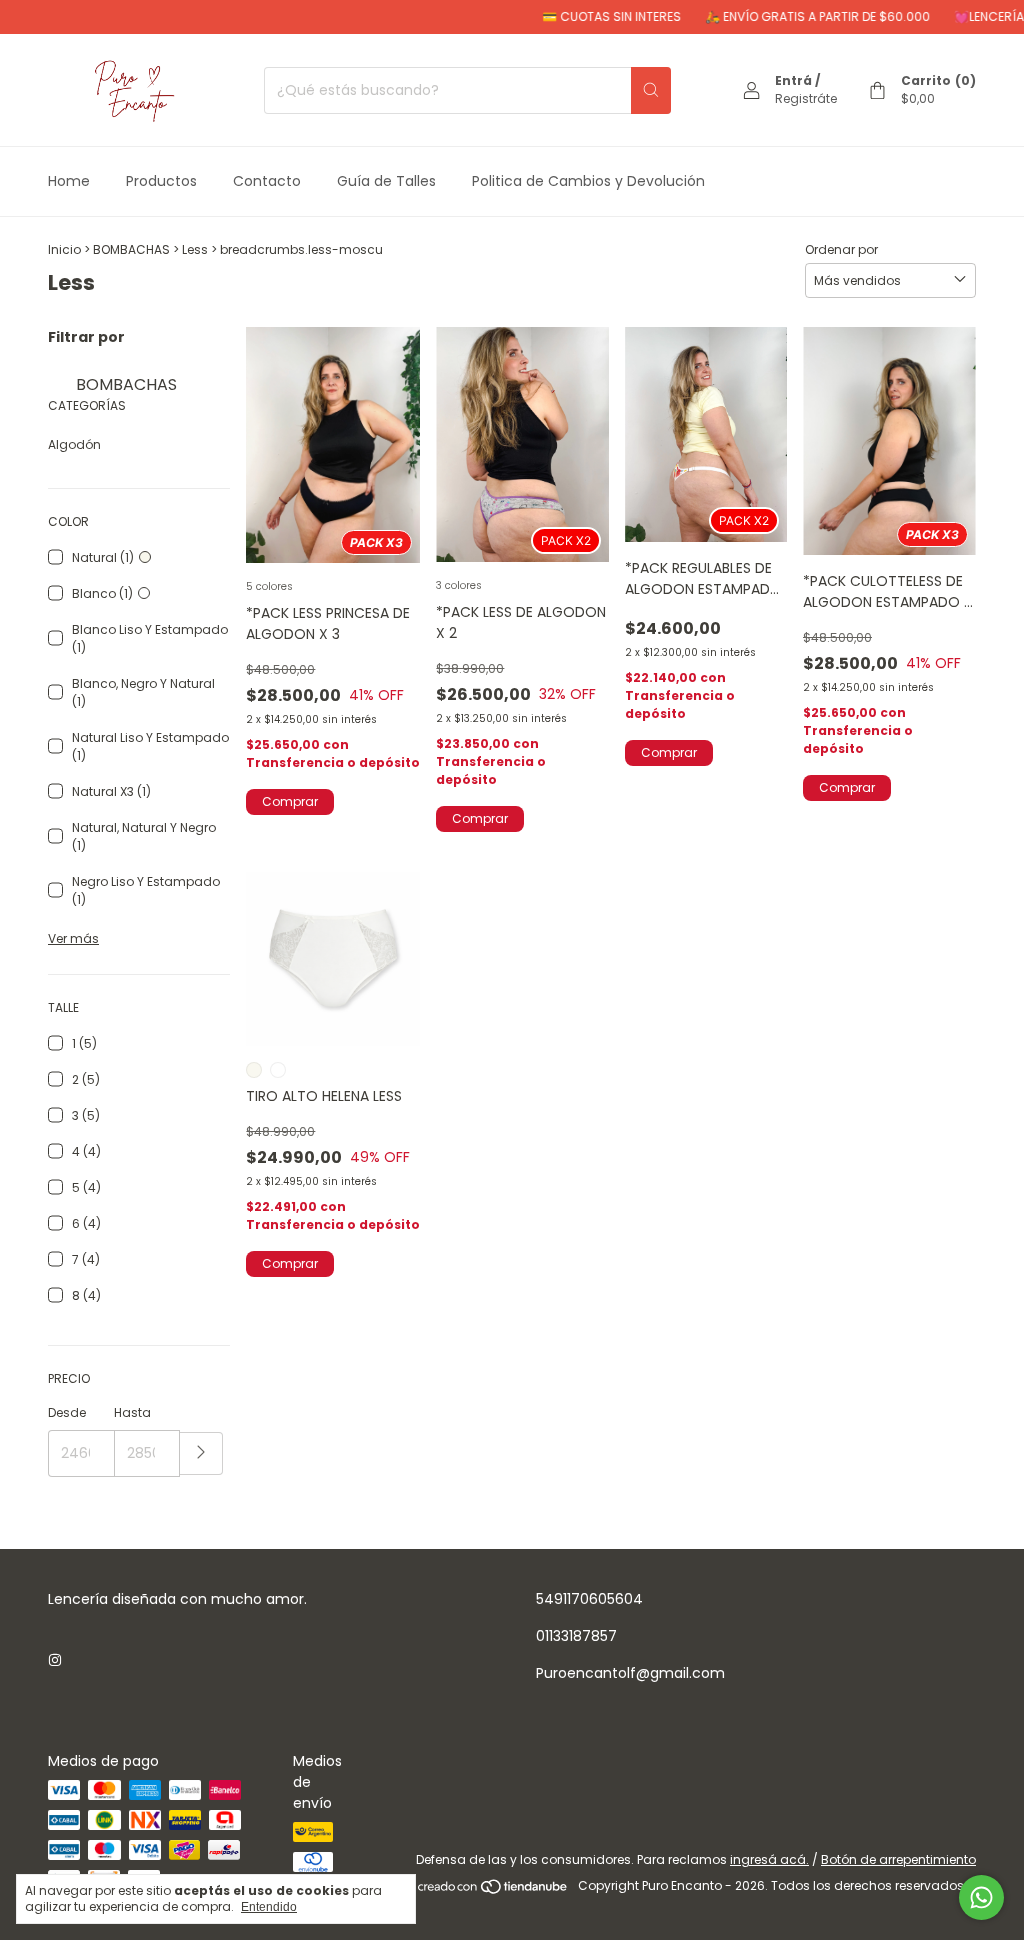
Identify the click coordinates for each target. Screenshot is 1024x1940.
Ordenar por (841, 249)
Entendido (269, 1907)
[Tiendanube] (493, 1890)
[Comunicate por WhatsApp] (981, 1897)
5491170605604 (589, 1599)
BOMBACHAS (131, 249)
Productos (161, 181)
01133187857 (576, 1636)
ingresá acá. (769, 1859)
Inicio (64, 249)
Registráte (806, 98)
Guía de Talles (386, 181)
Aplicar (201, 1453)
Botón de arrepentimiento (898, 1859)
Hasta (132, 1412)
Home (69, 181)
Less (195, 249)
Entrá (793, 80)
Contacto (267, 181)
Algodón (74, 444)
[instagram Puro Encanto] (55, 1660)
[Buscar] (651, 90)
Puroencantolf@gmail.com (630, 1673)
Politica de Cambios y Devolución (588, 181)
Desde (67, 1412)
